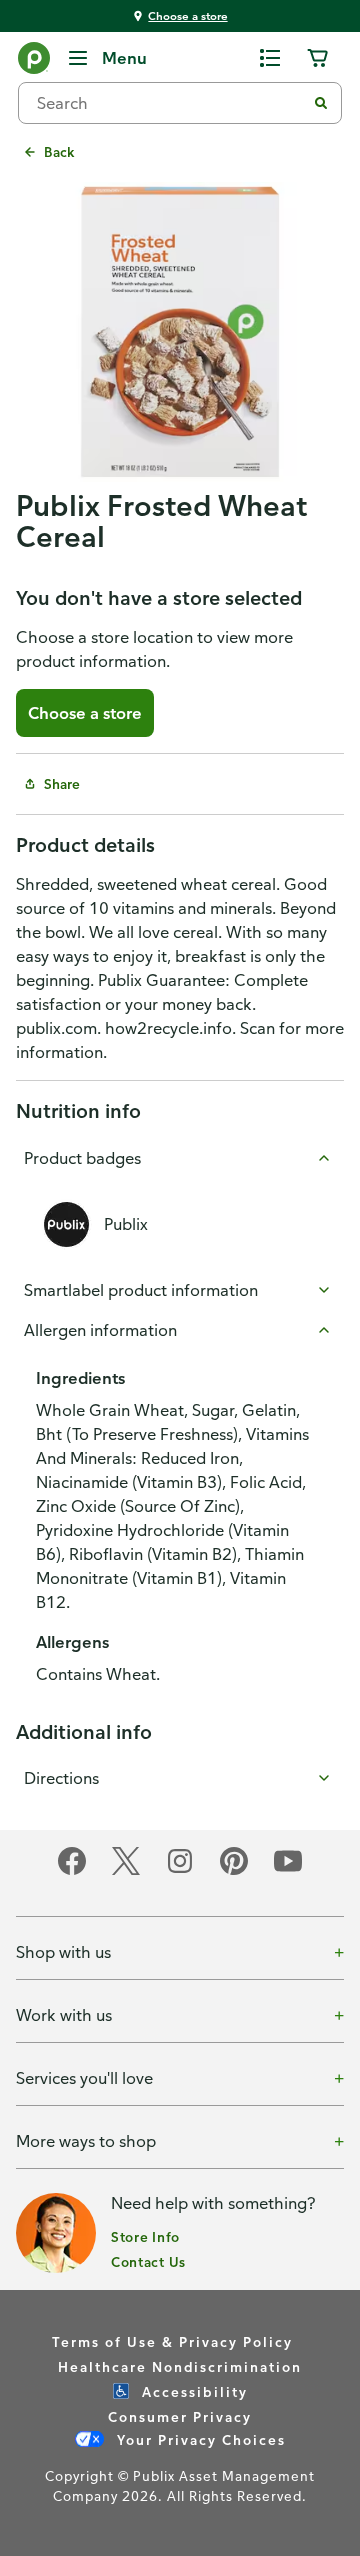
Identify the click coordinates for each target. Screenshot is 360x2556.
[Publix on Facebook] (72, 1871)
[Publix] (34, 62)
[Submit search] (321, 103)
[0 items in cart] (318, 58)
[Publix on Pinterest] (234, 1871)
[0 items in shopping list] (270, 58)
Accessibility (192, 2391)
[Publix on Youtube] (288, 1871)
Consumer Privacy (180, 2416)
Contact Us (148, 2261)
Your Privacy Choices (199, 2439)
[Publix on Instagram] (180, 1871)
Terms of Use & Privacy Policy (172, 2341)
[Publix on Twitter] (126, 1871)
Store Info (145, 2236)
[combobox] (170, 103)
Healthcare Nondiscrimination (180, 2366)
